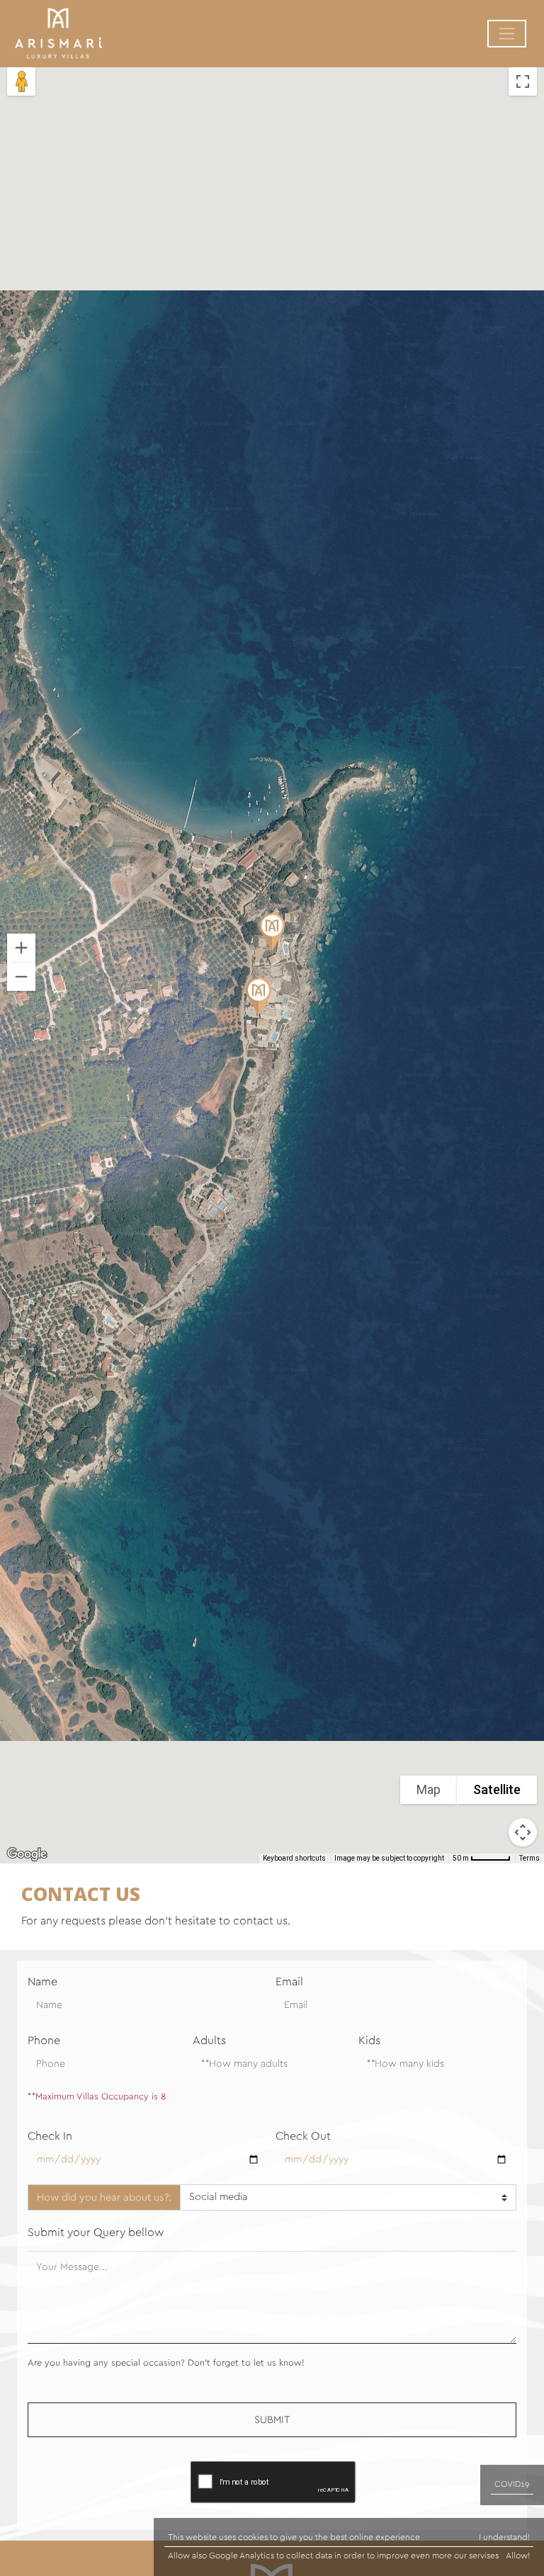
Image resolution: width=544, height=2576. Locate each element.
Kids (369, 2041)
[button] (272, 942)
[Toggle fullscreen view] (523, 81)
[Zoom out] (21, 977)
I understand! (504, 2537)
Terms (529, 1858)
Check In (50, 2136)
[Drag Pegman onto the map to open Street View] (21, 81)
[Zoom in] (21, 948)
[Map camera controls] (523, 1832)
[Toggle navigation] (507, 34)
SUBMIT (272, 2420)
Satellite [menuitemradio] (497, 1789)
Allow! (518, 2555)
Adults (209, 2041)
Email (289, 1982)
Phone (44, 2041)
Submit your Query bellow (96, 2232)
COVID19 (512, 2484)
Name (42, 1982)
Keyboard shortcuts (294, 1858)
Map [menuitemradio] (429, 1789)
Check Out (303, 2136)
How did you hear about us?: (104, 2197)
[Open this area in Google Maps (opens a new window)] (27, 1854)
